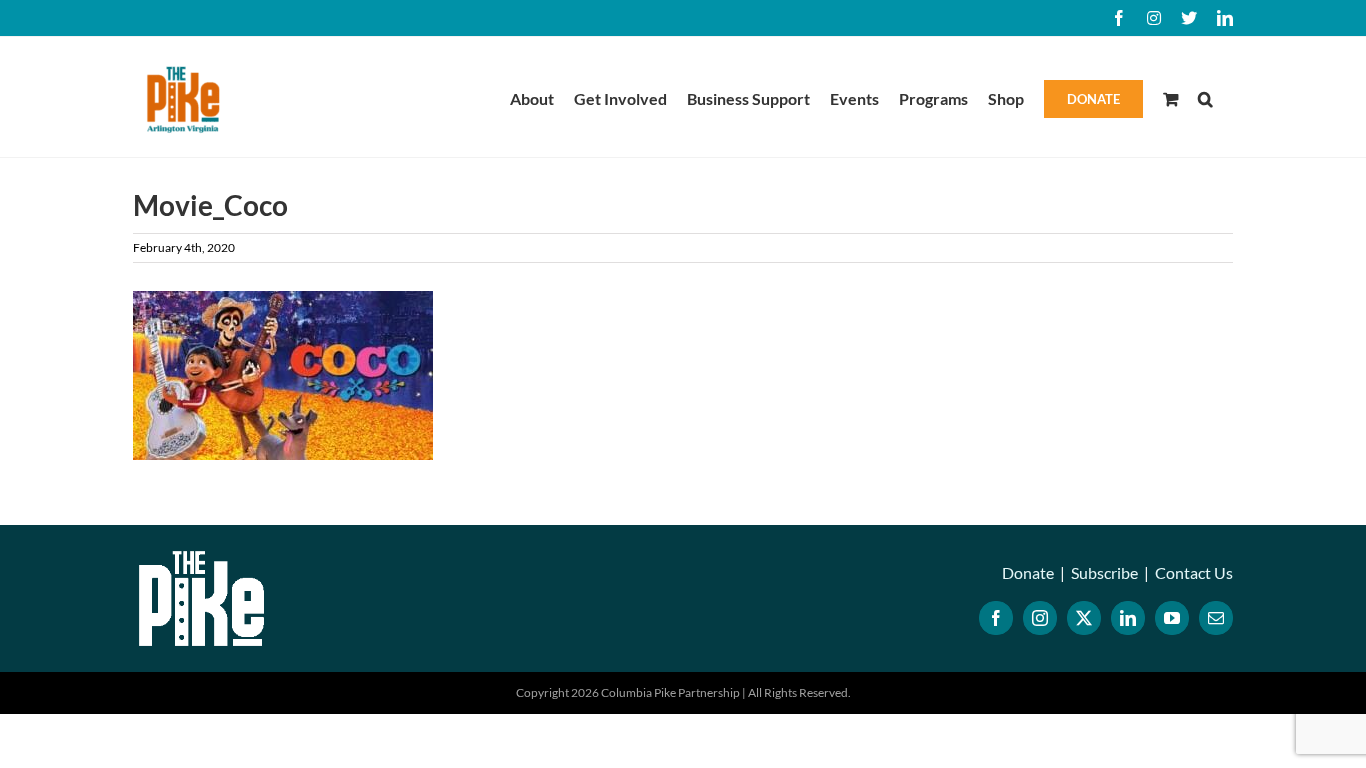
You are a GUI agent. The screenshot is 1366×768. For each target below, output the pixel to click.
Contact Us (1194, 572)
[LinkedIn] (1128, 618)
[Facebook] (996, 618)
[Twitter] (1084, 618)
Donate (1028, 572)
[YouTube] (1172, 618)
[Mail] (1216, 618)
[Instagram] (1040, 618)
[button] (1205, 97)
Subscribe (1104, 572)
